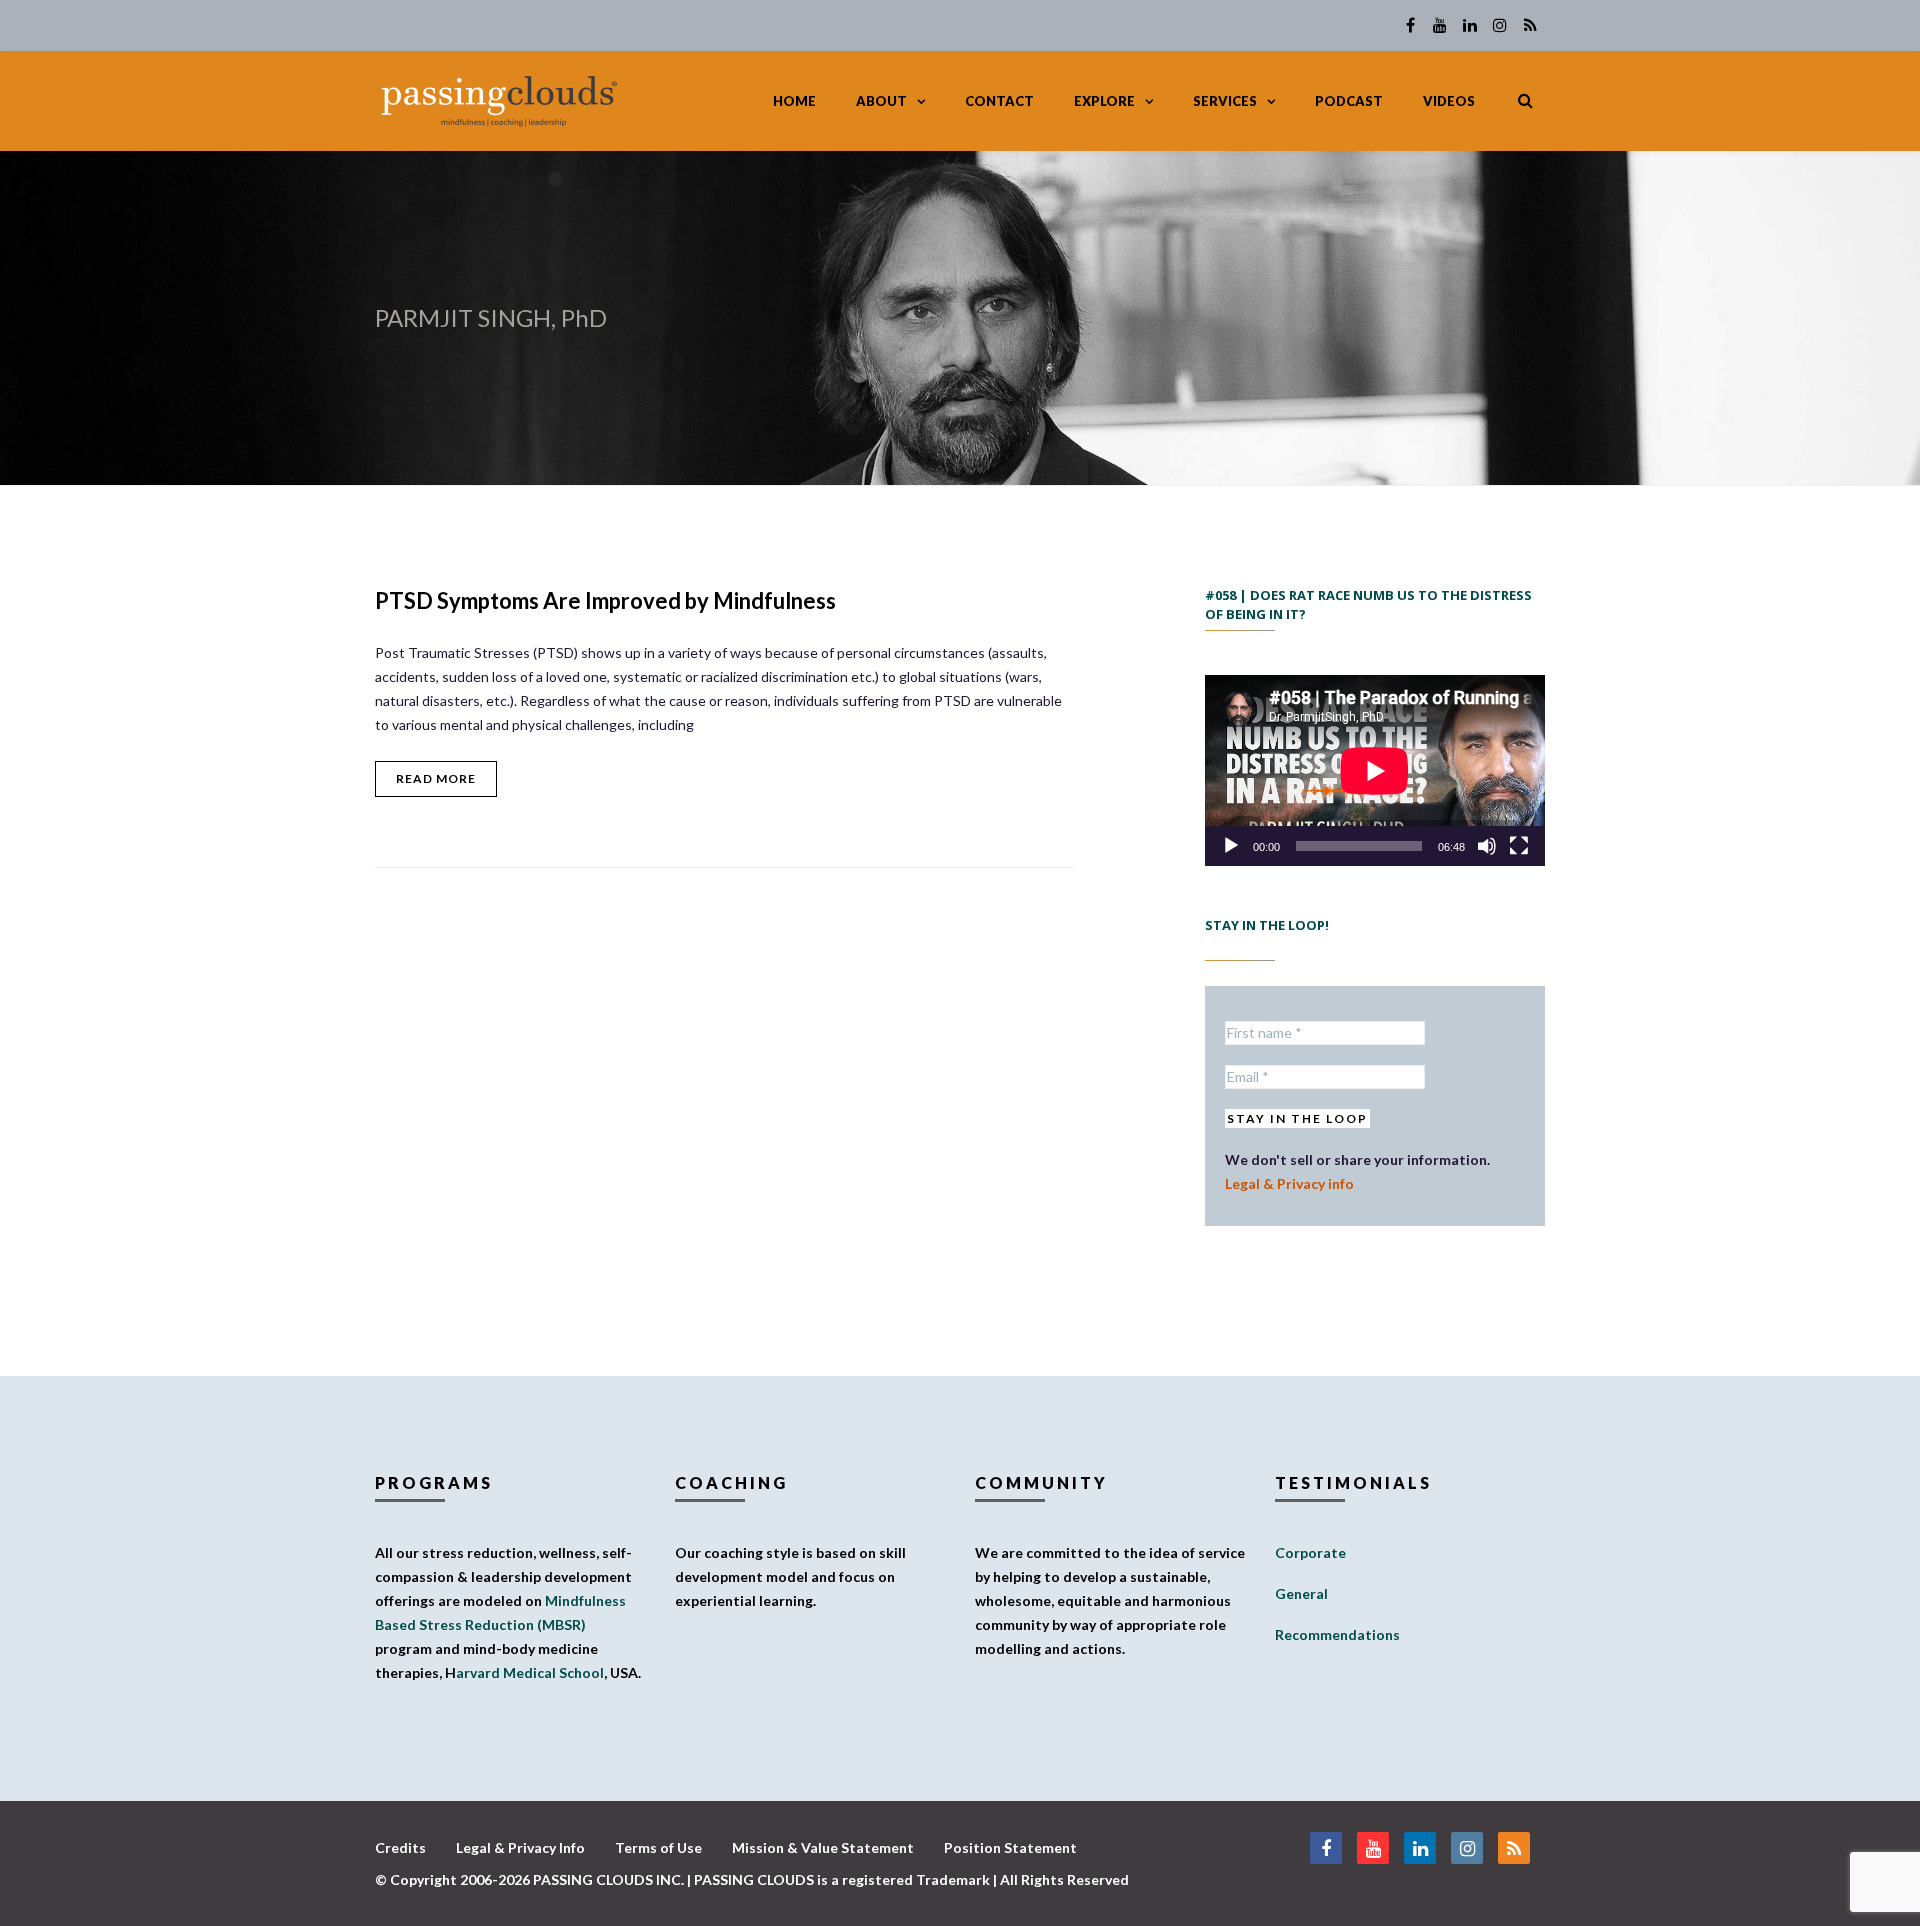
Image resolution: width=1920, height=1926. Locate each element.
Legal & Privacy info (1289, 1183)
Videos (1449, 101)
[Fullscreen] (1519, 846)
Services (1225, 101)
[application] (1375, 770)
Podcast (1349, 101)
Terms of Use (658, 1847)
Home (794, 101)
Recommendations (1337, 1634)
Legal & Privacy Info (520, 1847)
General (1301, 1593)
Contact (999, 101)
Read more (436, 778)
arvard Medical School (530, 1672)
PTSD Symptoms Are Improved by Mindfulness (605, 600)
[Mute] (1487, 846)
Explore (1104, 101)
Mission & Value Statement (823, 1847)
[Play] (1231, 846)
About (881, 101)
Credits (400, 1847)
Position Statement (1010, 1847)
